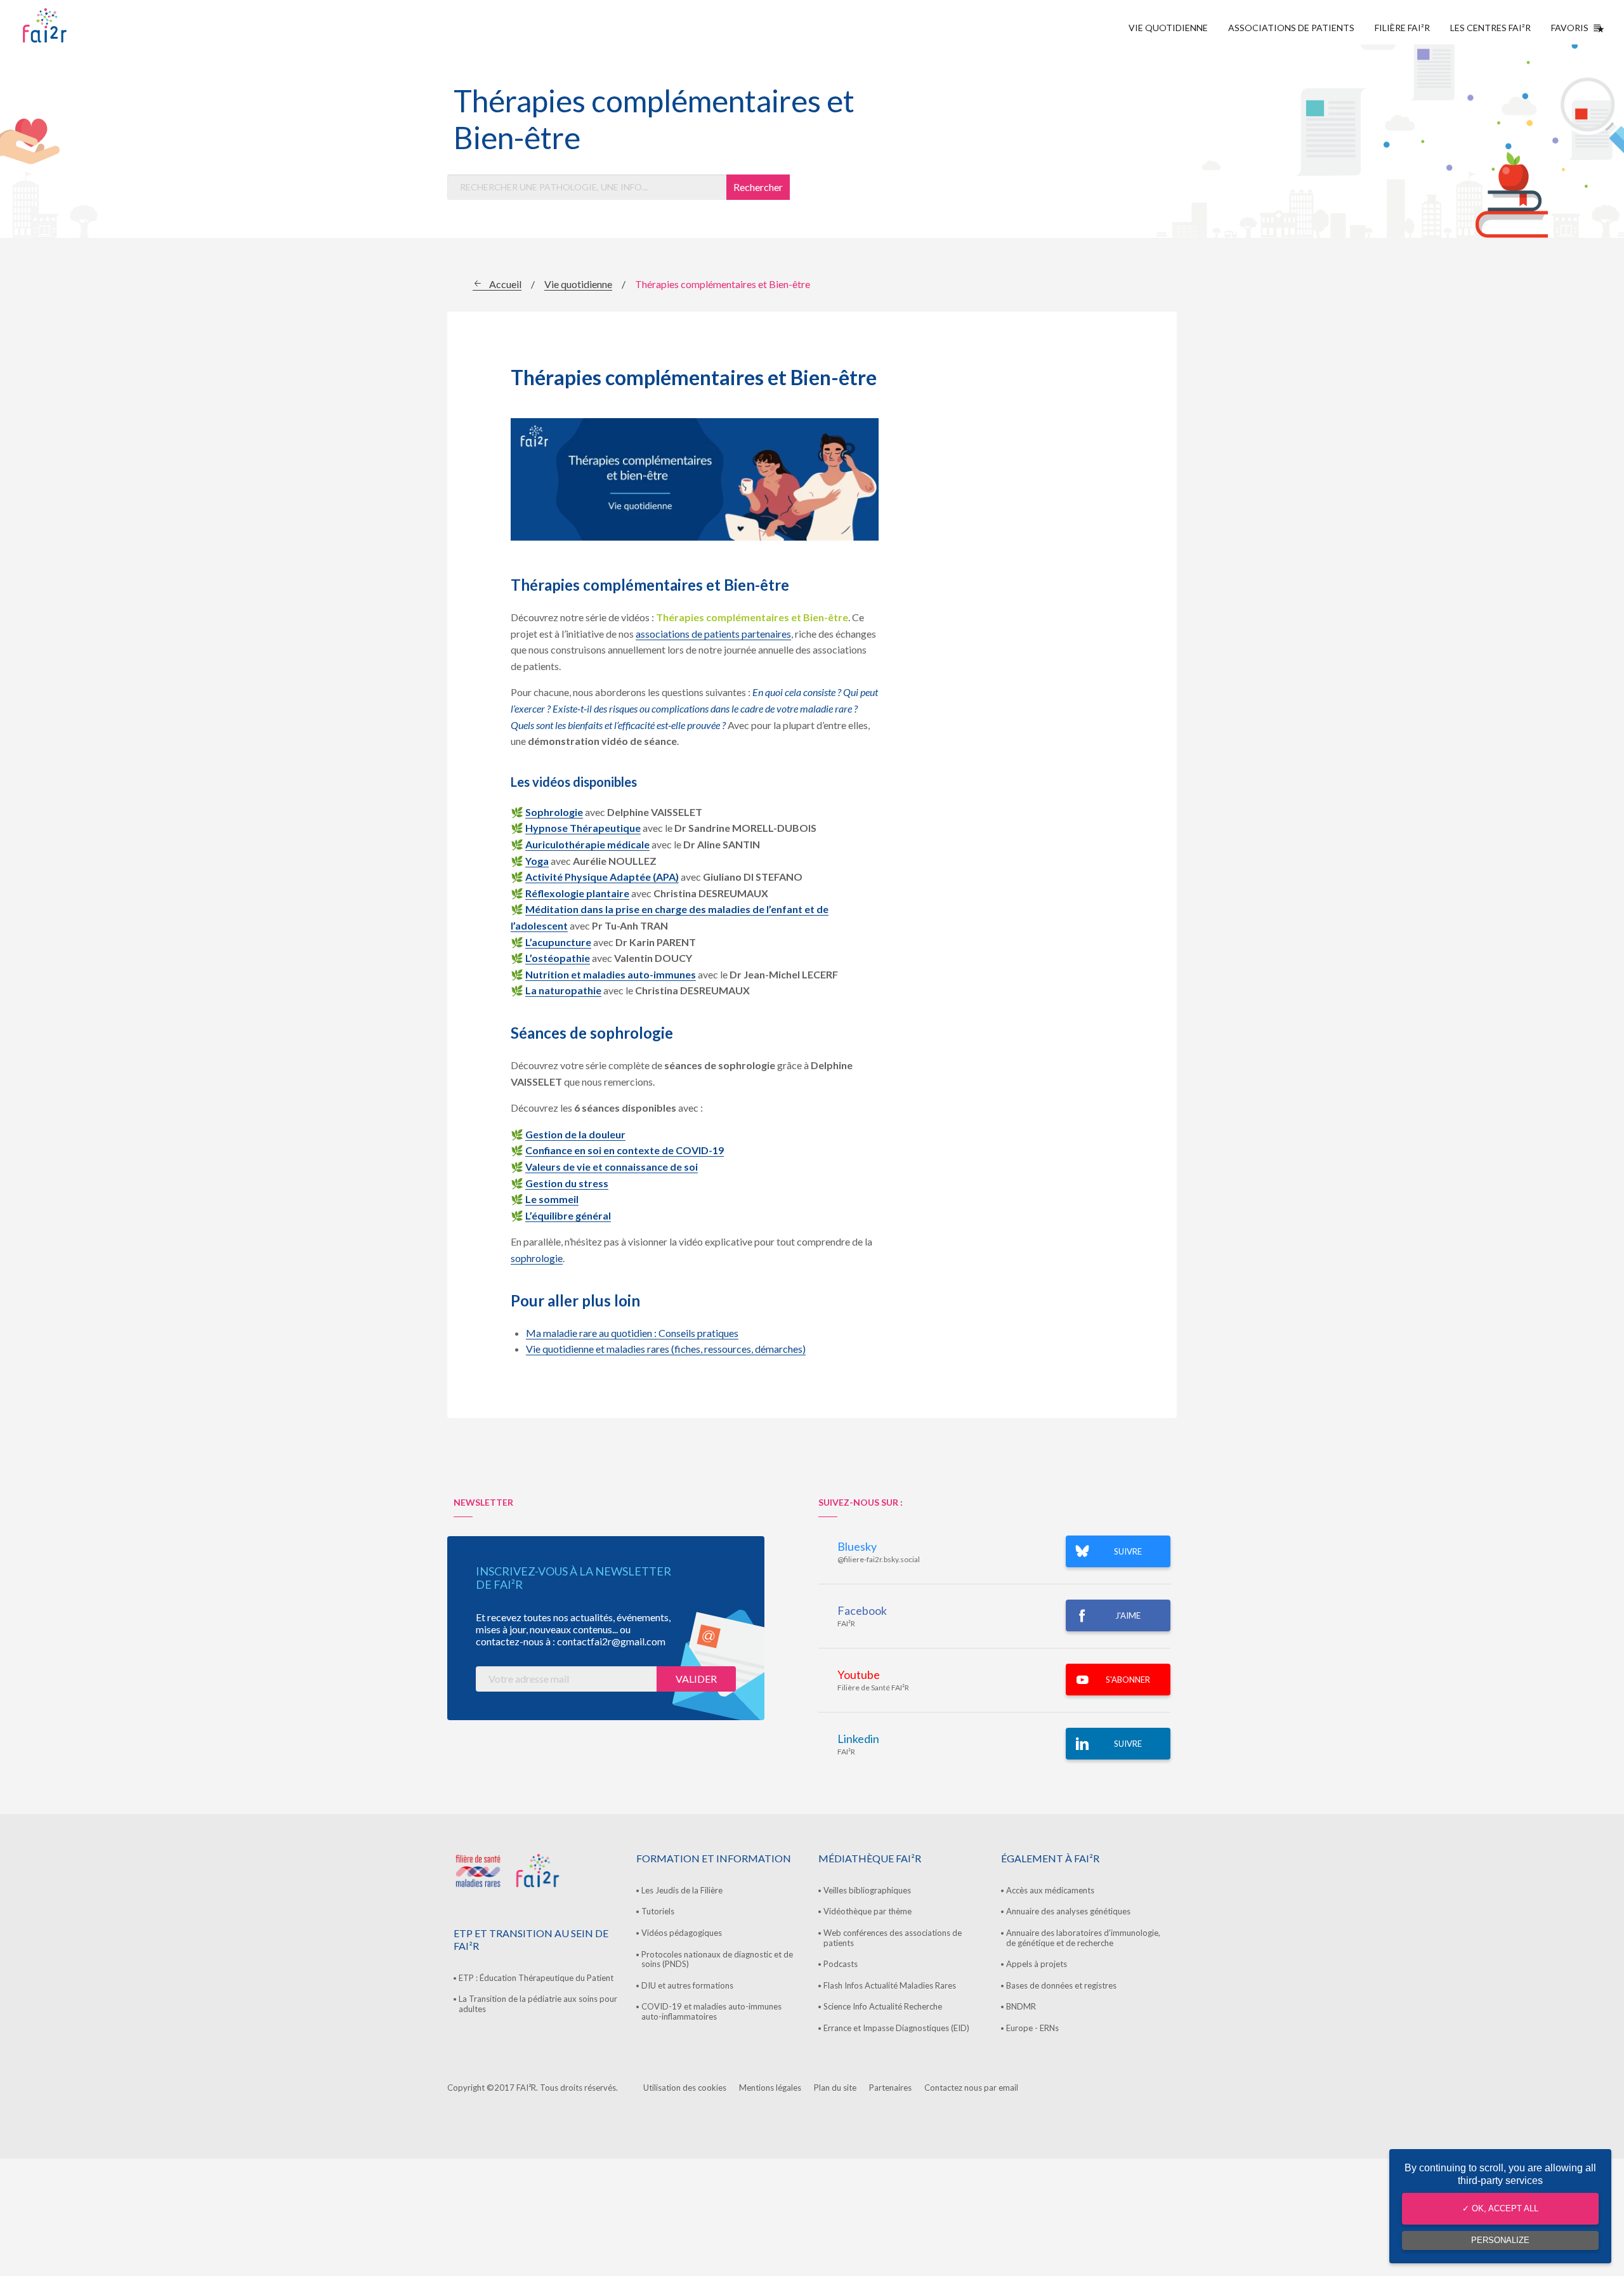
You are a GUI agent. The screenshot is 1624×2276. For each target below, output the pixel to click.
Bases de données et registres (1061, 1985)
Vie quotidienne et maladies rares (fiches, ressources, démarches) (666, 1349)
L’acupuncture (558, 942)
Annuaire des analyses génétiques (1068, 1911)
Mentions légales (770, 2088)
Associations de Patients (1291, 28)
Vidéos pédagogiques (682, 1933)
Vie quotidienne (1168, 28)
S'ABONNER (1128, 1680)
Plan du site (835, 2088)
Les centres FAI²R (1490, 28)
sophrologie (537, 1258)
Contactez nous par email (971, 2088)
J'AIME (1128, 1615)
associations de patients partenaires (713, 634)
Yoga (537, 861)
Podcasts (841, 1964)
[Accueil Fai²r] (77, 25)
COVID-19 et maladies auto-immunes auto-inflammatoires (711, 2011)
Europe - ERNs (1032, 2028)
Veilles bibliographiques (867, 1890)
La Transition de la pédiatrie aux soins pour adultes (538, 2004)
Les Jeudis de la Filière (682, 1890)
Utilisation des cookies (685, 2088)
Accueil (505, 284)
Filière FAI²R (1402, 28)
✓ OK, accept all (1500, 2208)
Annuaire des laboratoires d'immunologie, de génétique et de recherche (1083, 1938)
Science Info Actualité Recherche (883, 2006)
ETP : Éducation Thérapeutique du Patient (536, 1978)
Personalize (1500, 2240)
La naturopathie (563, 990)
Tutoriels (658, 1911)
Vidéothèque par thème (868, 1911)
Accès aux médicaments (1050, 1890)
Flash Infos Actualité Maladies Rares (890, 1985)
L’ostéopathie (558, 958)
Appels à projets (1037, 1964)
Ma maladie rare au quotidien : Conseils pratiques (632, 1333)
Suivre (1128, 1744)
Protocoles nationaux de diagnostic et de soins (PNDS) (717, 1959)
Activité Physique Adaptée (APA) (602, 877)
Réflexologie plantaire (577, 893)
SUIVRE (1128, 1551)
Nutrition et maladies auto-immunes (611, 974)
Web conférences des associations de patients (893, 1938)
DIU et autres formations (687, 1985)
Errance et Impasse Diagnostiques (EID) (896, 2028)
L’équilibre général (568, 1215)
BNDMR (1021, 2006)
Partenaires (890, 2088)
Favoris (1570, 28)
